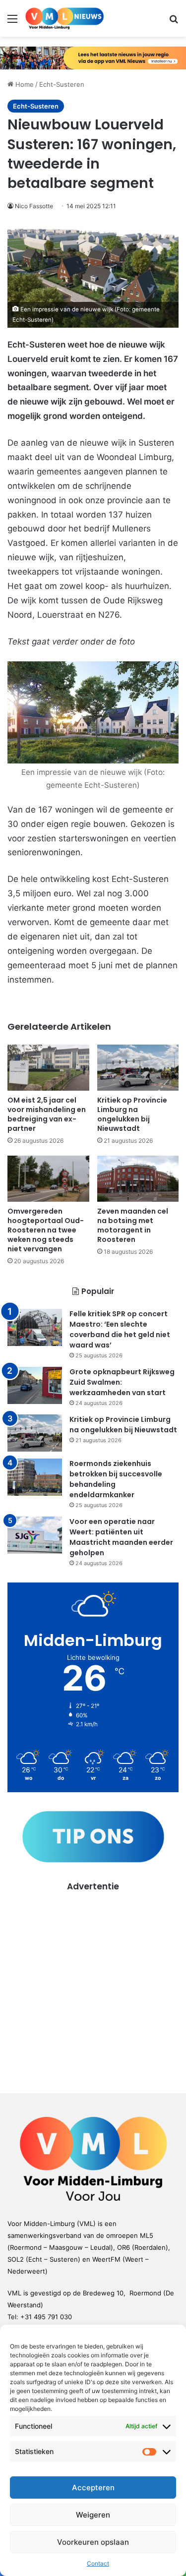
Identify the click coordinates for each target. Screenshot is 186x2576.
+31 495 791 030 (46, 2317)
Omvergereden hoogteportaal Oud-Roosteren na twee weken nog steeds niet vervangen (46, 1230)
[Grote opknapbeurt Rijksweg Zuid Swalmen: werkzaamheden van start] (35, 1385)
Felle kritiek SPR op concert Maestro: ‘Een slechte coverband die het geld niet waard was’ (120, 1329)
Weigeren (93, 2515)
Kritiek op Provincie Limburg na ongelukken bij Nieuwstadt (132, 1114)
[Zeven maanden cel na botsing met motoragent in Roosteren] (138, 1179)
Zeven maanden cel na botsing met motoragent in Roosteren (133, 1225)
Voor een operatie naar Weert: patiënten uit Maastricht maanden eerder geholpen (121, 1537)
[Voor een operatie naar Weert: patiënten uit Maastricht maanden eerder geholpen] (35, 1535)
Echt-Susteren (62, 84)
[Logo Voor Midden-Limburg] (64, 18)
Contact (98, 2563)
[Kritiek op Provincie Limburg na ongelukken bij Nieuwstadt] (138, 1068)
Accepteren (93, 2488)
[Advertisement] (93, 1985)
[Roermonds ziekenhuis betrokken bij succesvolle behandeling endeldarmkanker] (35, 1477)
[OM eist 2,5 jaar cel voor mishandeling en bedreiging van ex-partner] (48, 1068)
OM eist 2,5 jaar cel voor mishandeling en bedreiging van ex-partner (47, 1114)
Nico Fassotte (34, 206)
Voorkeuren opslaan (93, 2542)
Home (24, 84)
